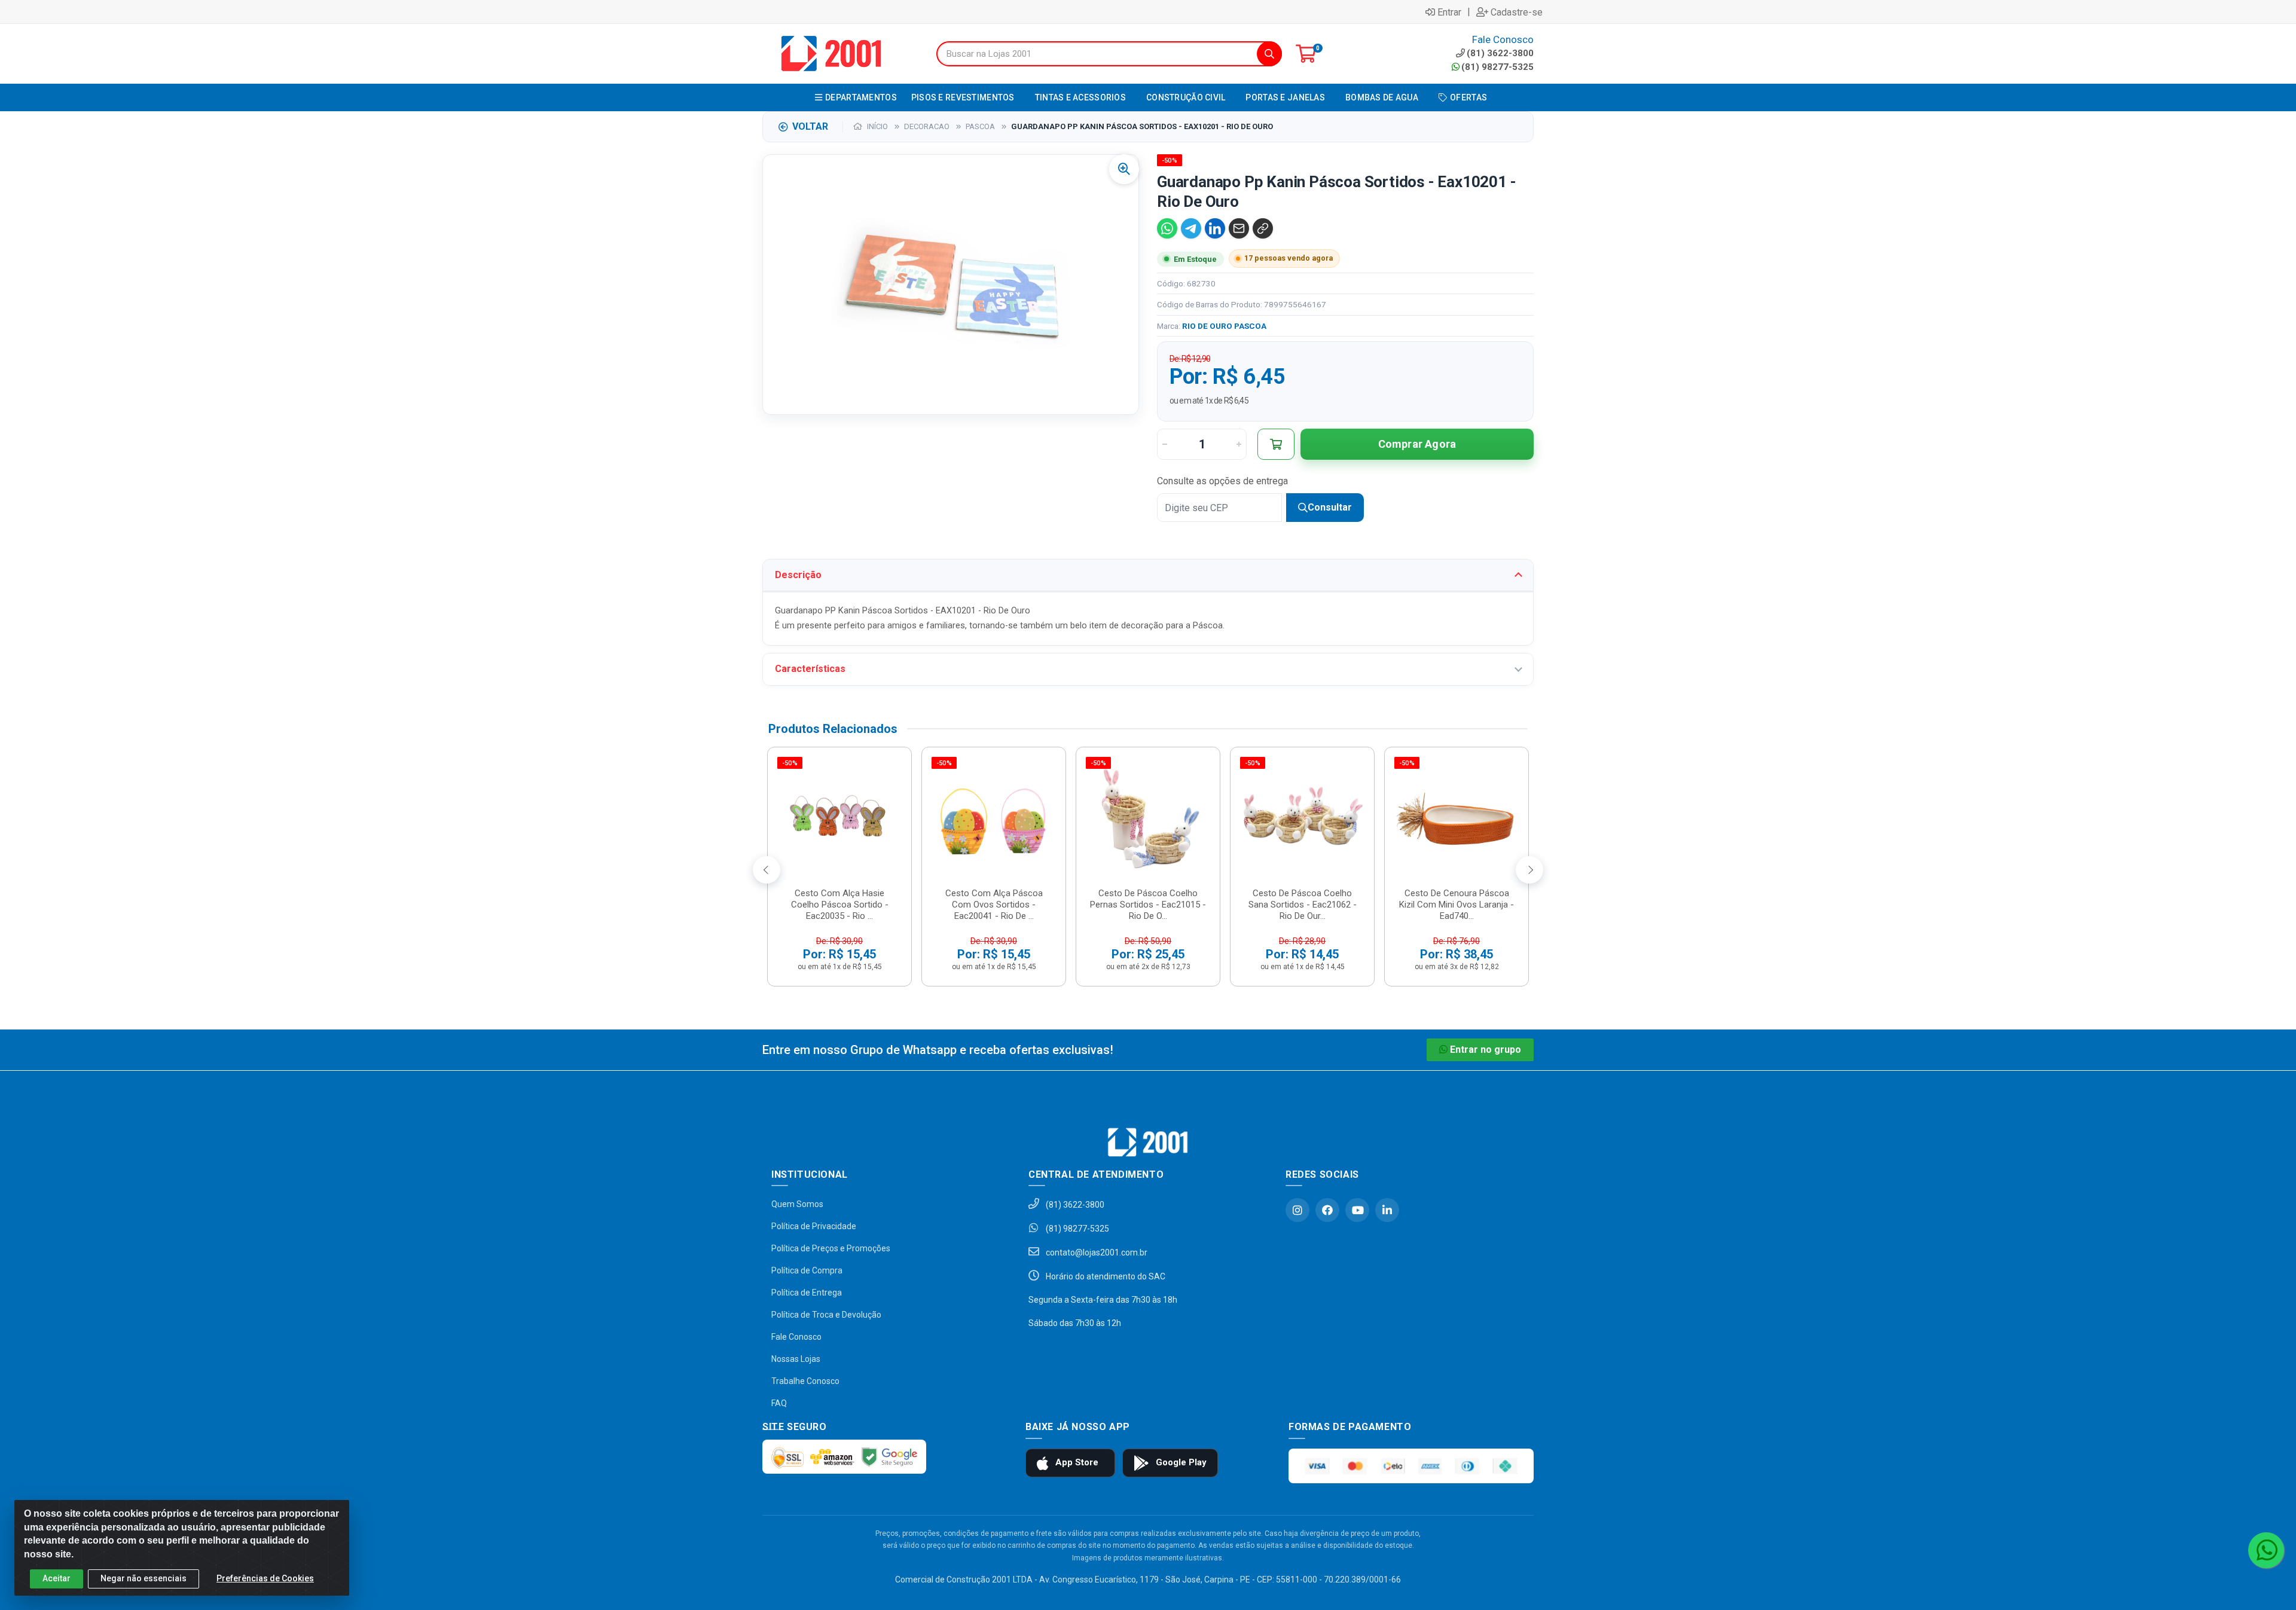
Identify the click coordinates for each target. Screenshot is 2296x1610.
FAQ (779, 1403)
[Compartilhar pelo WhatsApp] (1167, 228)
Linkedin (1387, 1210)
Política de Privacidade (814, 1226)
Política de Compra (807, 1270)
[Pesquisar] (1269, 54)
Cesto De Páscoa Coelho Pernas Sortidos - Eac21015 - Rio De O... (1148, 905)
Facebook (1327, 1210)
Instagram (1297, 1210)
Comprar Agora (1417, 444)
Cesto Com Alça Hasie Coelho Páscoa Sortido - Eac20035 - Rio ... (840, 905)
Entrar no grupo (1486, 1050)
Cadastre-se (1517, 12)
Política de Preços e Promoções (831, 1248)
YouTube (1357, 1210)
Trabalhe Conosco (805, 1381)
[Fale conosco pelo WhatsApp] (2266, 1550)
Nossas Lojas (796, 1359)
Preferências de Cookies (265, 1578)
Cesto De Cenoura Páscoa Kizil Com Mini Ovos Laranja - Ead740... (1457, 905)
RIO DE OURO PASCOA (1224, 326)
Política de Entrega (807, 1293)
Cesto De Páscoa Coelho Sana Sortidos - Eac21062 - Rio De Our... (1303, 905)
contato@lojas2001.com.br (1096, 1252)
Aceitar (57, 1578)
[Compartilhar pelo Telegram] (1191, 228)
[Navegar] (767, 870)
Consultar (1330, 507)
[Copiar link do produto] (1263, 228)
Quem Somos (797, 1204)
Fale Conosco (796, 1337)
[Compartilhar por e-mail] (1239, 228)
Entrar (1449, 12)
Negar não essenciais (143, 1578)
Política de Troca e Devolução (826, 1315)
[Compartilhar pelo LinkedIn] (1215, 228)
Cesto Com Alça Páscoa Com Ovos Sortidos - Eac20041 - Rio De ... (994, 905)
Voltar (810, 126)
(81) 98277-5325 (1497, 67)
